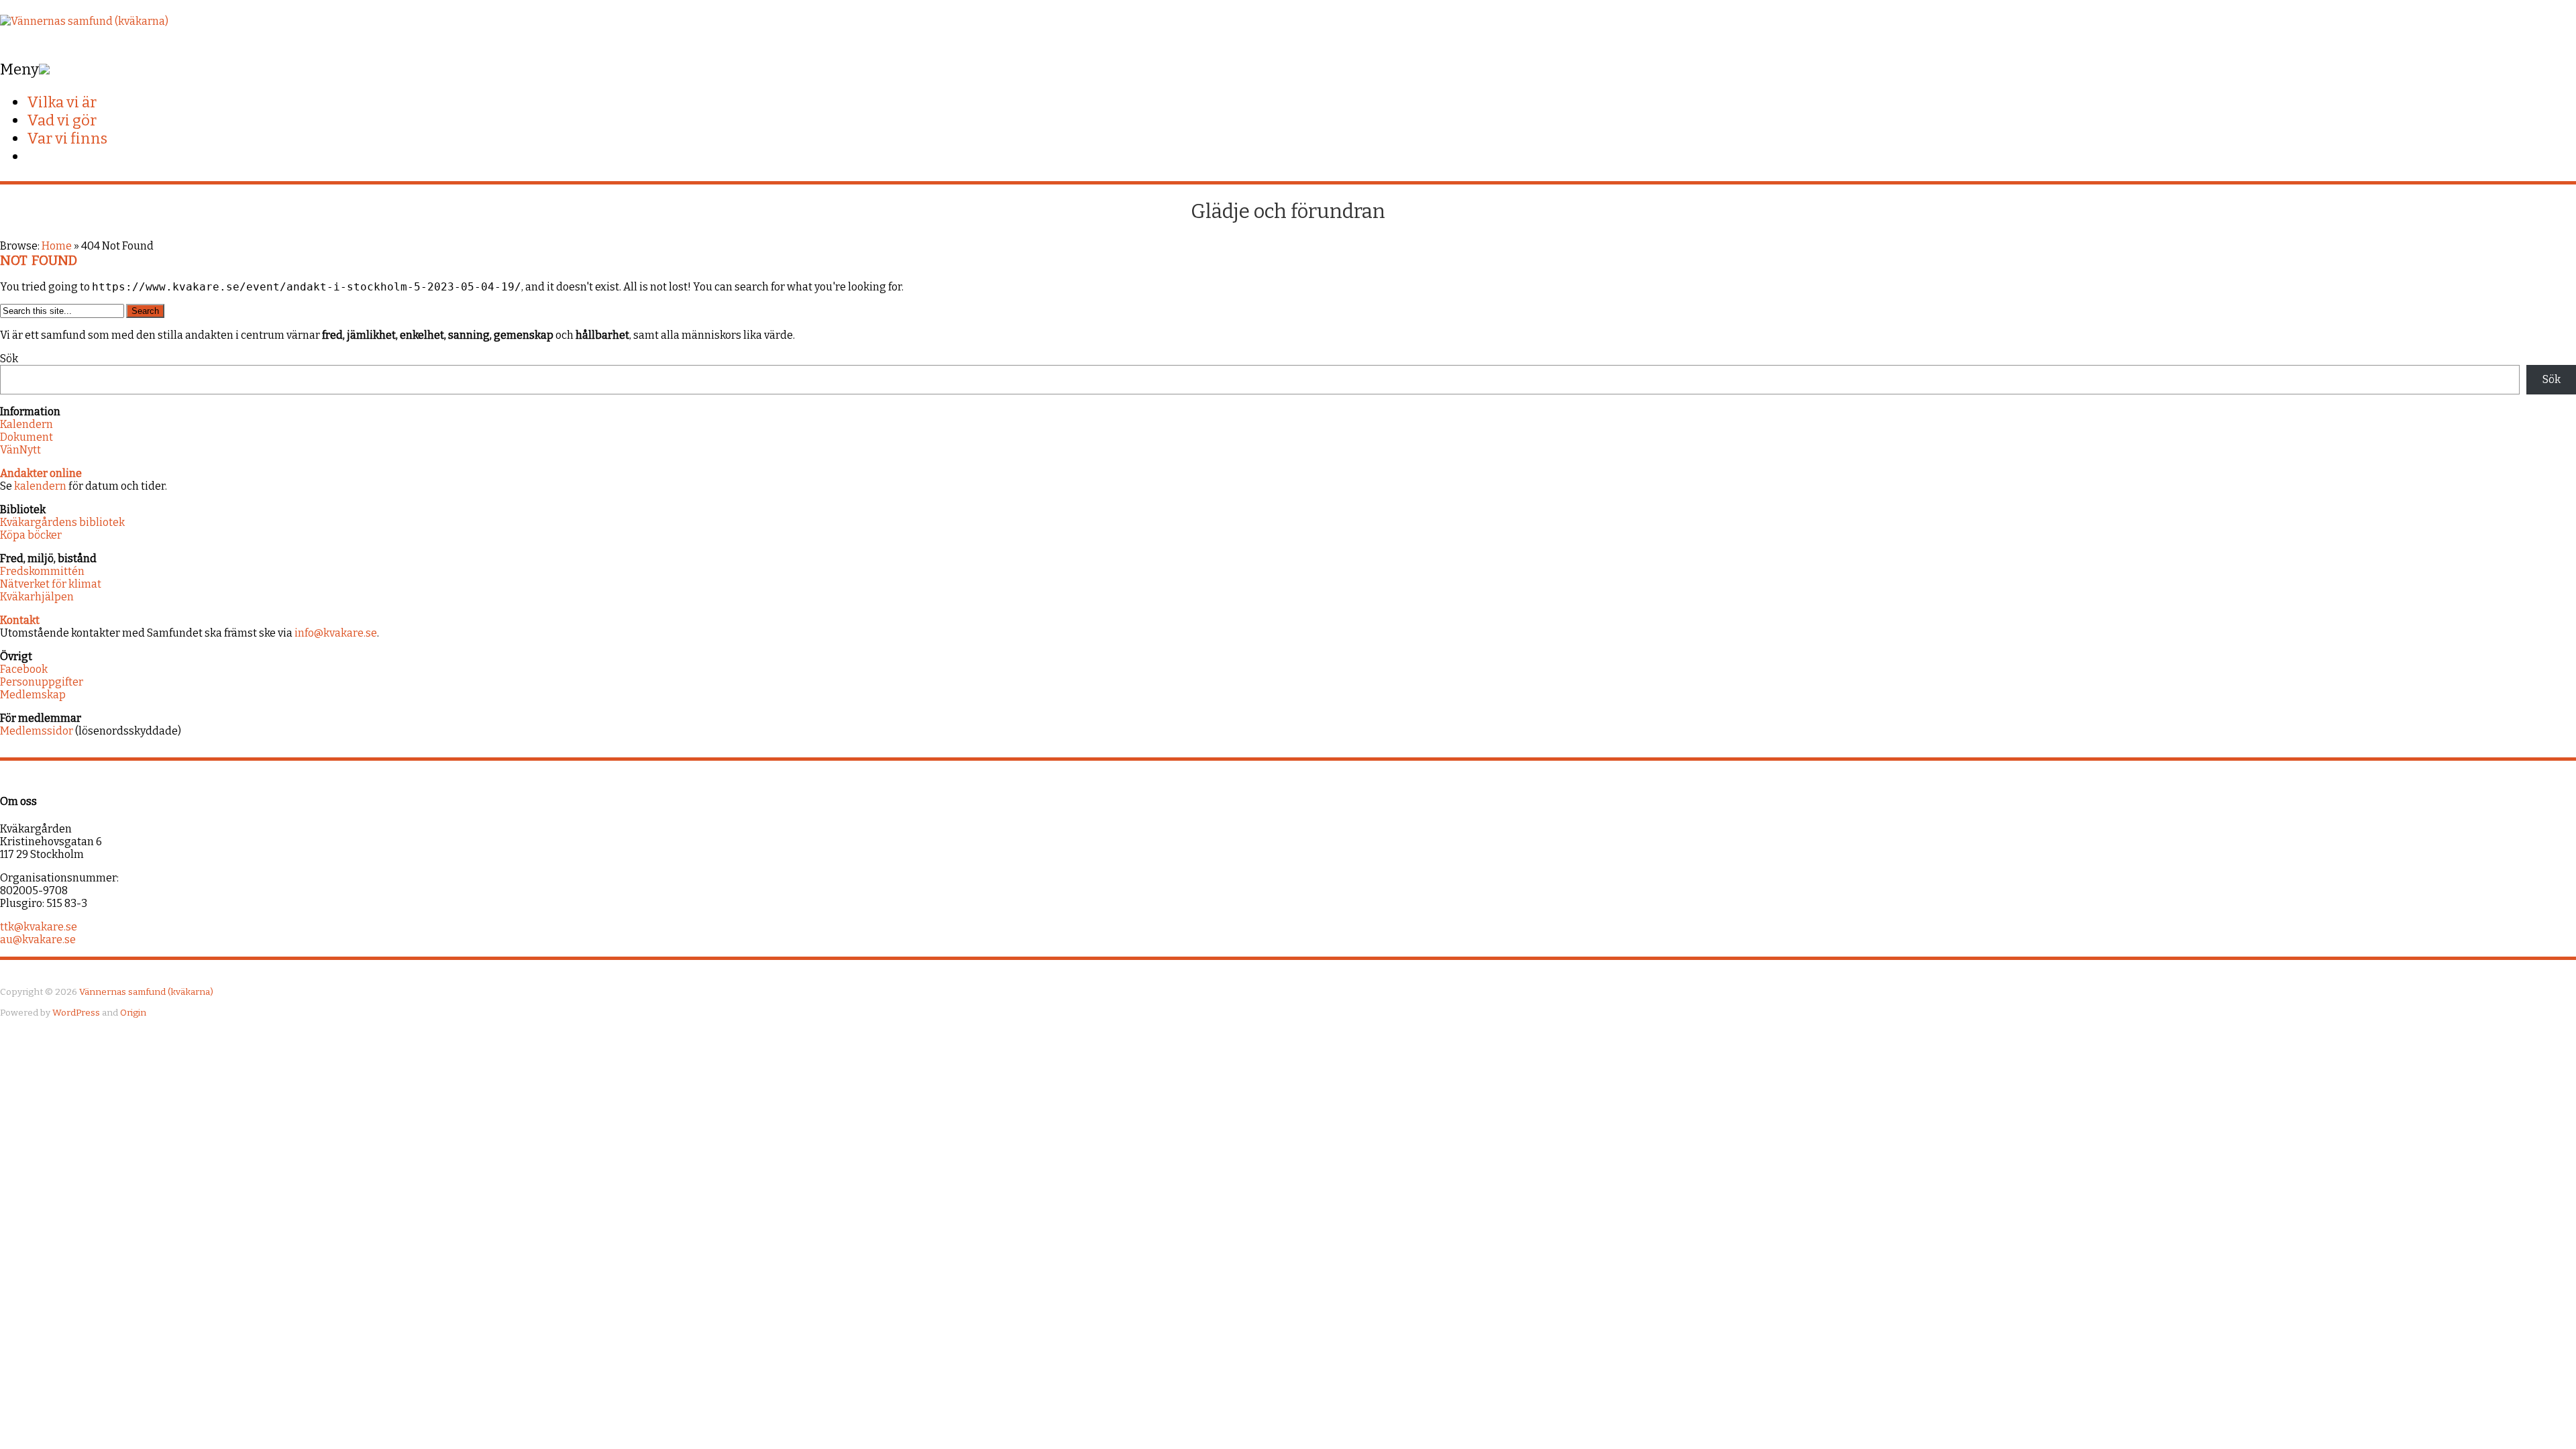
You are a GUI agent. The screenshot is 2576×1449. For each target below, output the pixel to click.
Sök (9, 359)
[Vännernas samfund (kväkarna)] (84, 21)
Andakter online (41, 473)
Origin (133, 1013)
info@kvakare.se (336, 633)
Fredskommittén (42, 571)
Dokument (26, 437)
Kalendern (26, 424)
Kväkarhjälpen (37, 597)
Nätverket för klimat (51, 584)
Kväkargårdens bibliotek (62, 522)
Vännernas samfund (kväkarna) (146, 992)
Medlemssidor (37, 731)
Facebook (24, 669)
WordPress (76, 1013)
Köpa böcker (31, 535)
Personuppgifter (42, 682)
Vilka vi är (62, 102)
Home (57, 246)
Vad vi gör (62, 120)
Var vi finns (67, 139)
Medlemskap (33, 695)
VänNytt (20, 450)
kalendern (40, 486)
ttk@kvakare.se (39, 927)
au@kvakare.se (38, 940)
